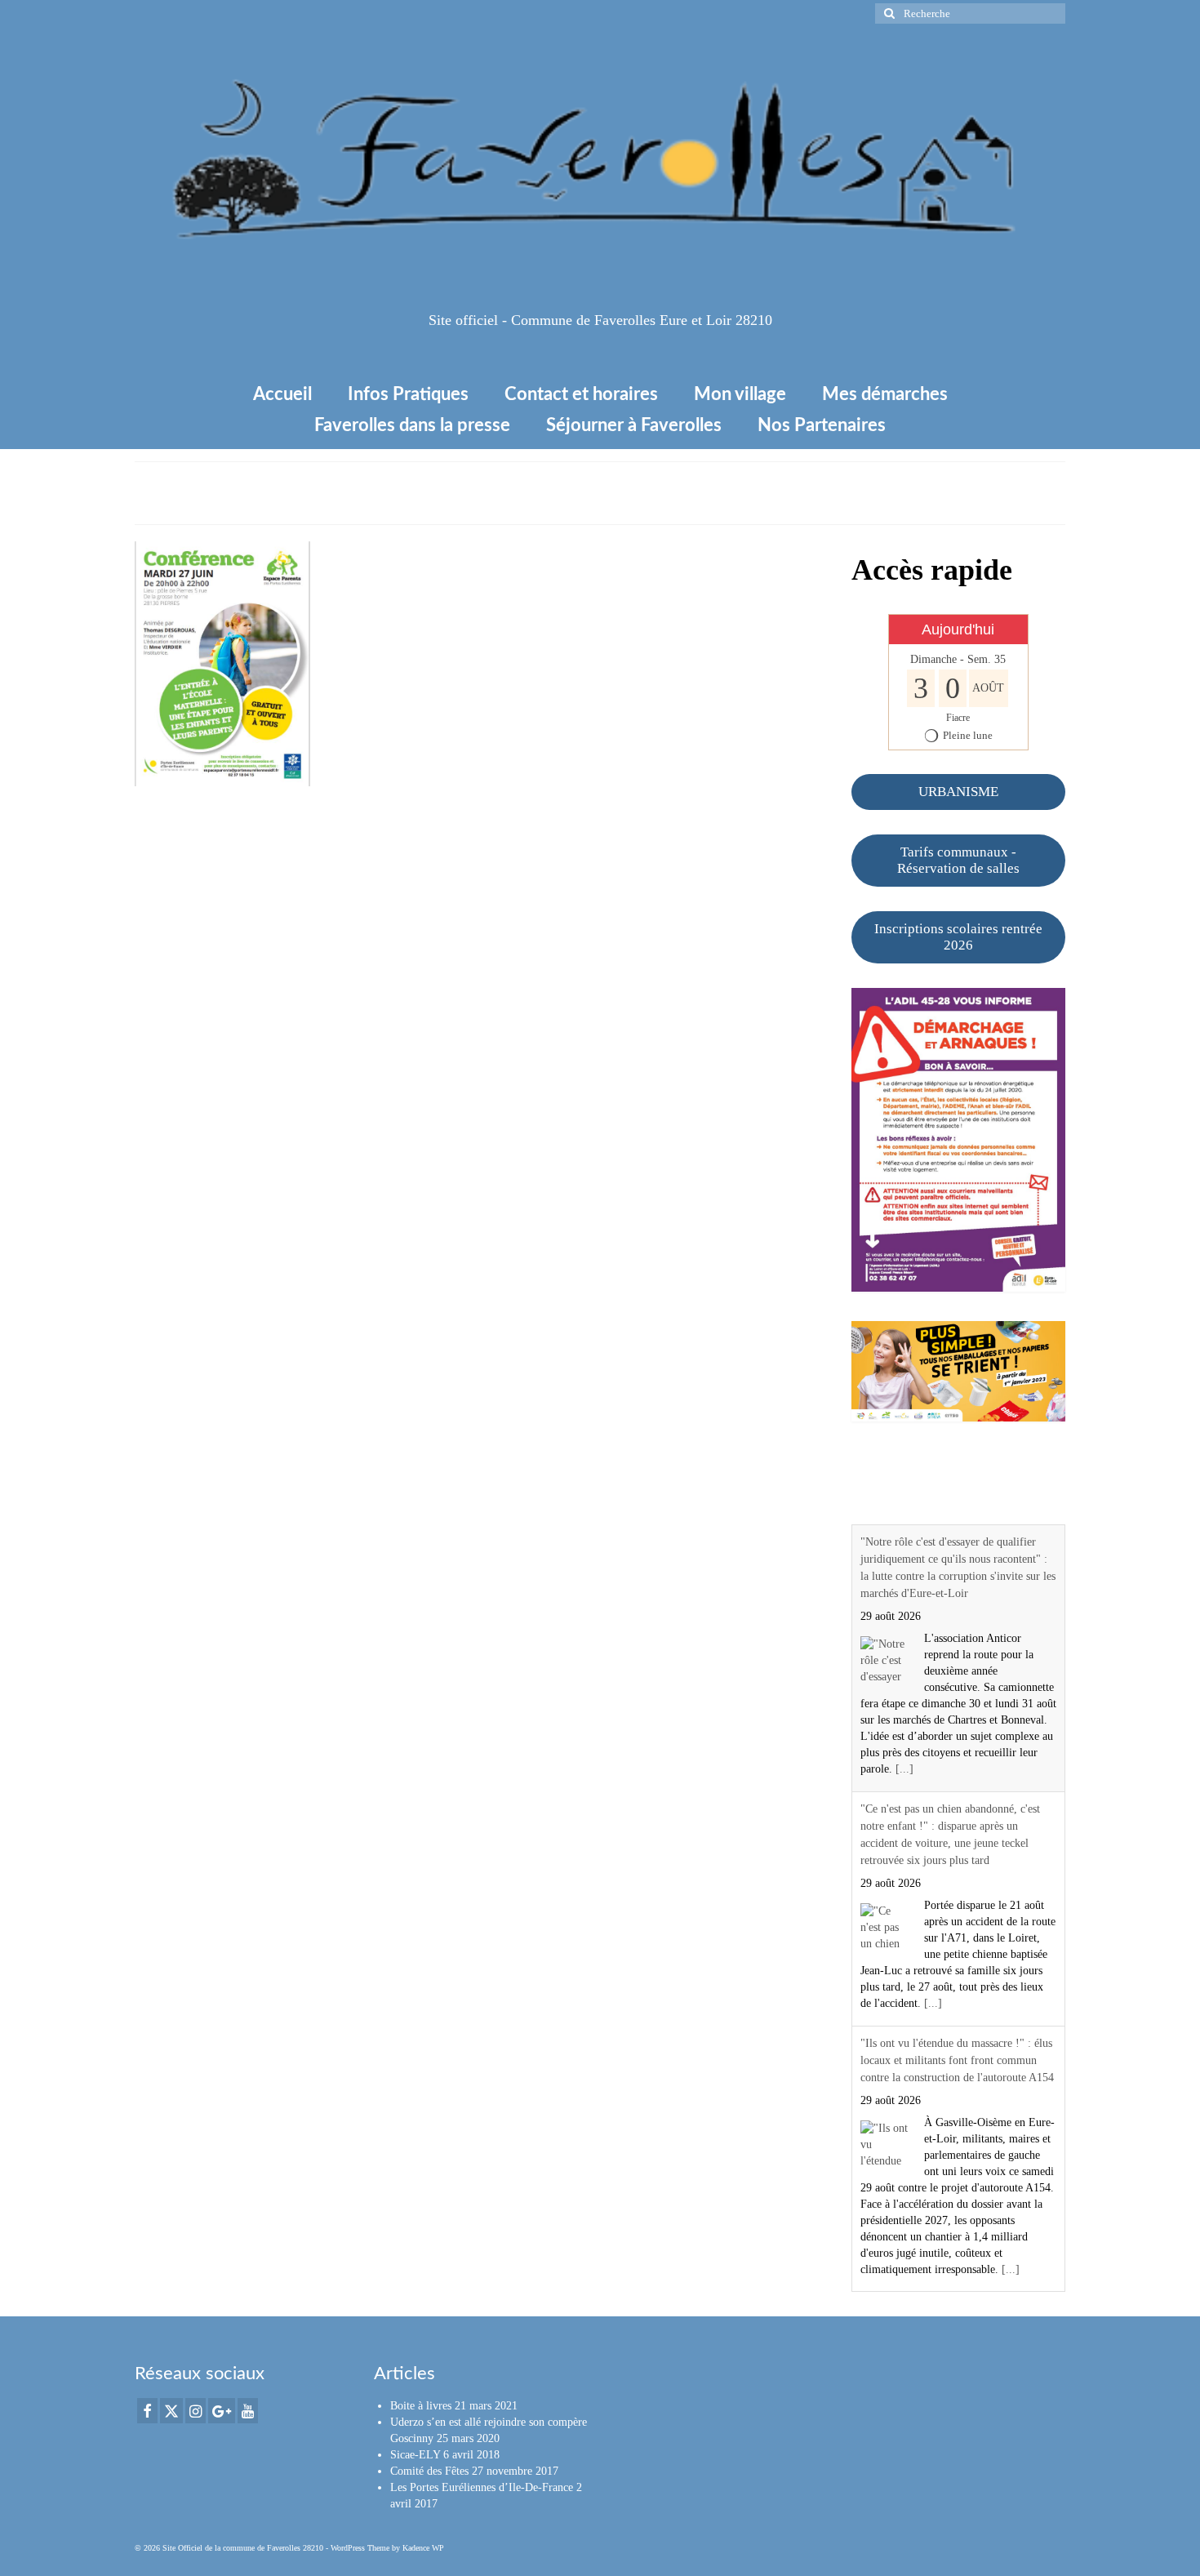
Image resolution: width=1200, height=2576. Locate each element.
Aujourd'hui (958, 630)
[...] (904, 1769)
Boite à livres (421, 2406)
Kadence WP (423, 2548)
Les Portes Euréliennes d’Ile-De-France (482, 2487)
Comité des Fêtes (429, 2471)
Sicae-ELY (415, 2455)
